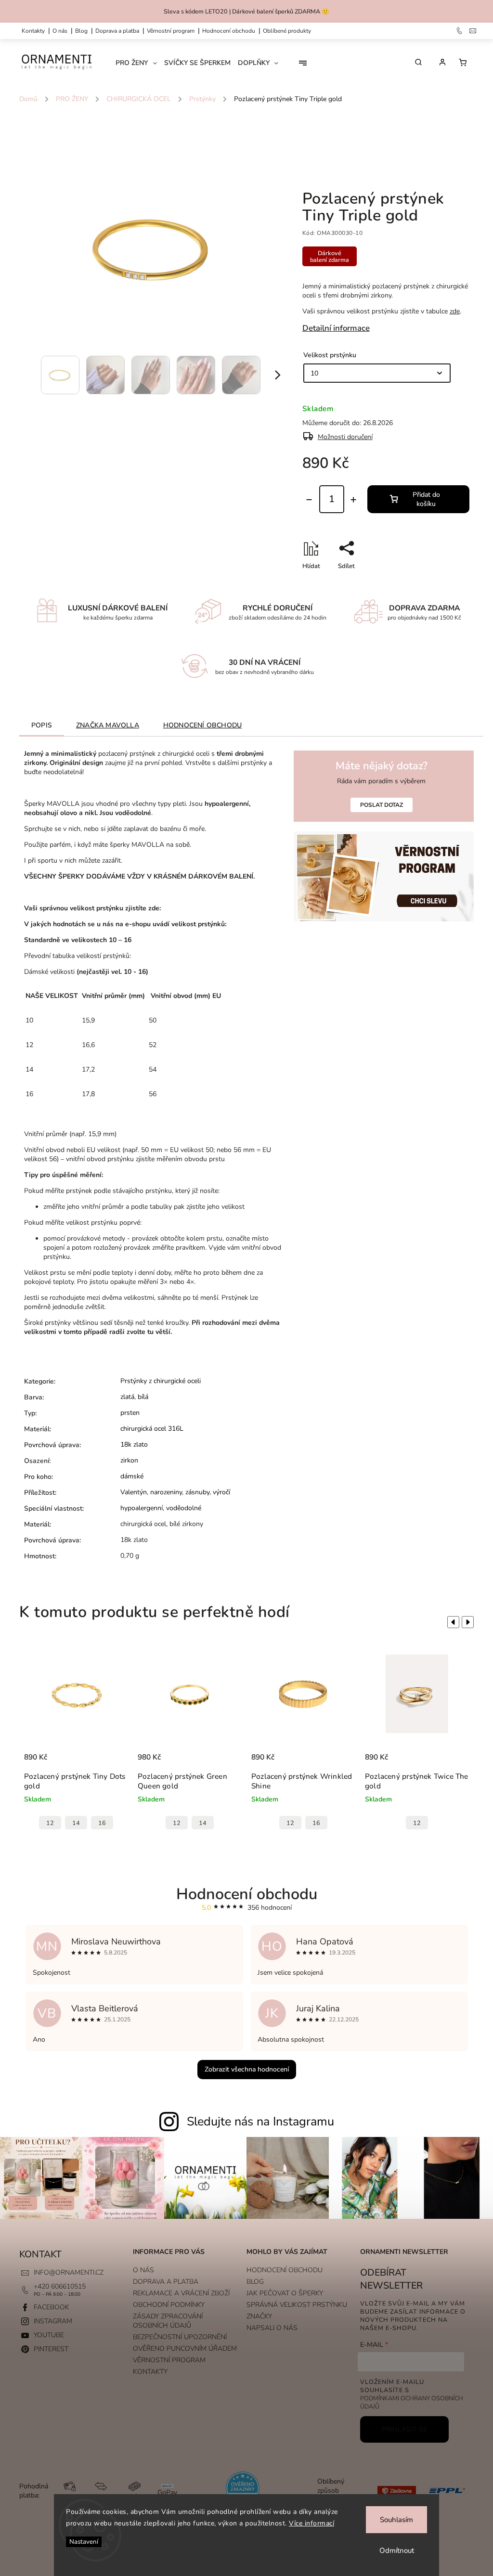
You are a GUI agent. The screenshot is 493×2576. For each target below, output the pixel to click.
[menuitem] (140, 63)
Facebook (52, 2307)
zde (455, 311)
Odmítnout (397, 2550)
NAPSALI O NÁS (272, 2328)
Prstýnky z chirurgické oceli (161, 1381)
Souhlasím (396, 2520)
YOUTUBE (49, 2335)
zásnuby (197, 1492)
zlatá (127, 1397)
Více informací (311, 2523)
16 (203, 1823)
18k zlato (134, 1444)
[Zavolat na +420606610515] (460, 31)
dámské (132, 1476)
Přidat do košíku (426, 499)
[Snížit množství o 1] (309, 500)
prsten (130, 1413)
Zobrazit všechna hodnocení (247, 2069)
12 (63, 1823)
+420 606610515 (60, 2286)
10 (404, 1823)
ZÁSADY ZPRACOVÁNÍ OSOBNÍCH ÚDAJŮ (168, 2321)
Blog (81, 31)
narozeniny (166, 1492)
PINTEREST (51, 2349)
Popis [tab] (42, 725)
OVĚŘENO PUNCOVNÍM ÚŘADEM (185, 2349)
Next (469, 1622)
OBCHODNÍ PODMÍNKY (169, 2305)
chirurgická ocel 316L (152, 1429)
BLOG (255, 2282)
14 (89, 1823)
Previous (452, 1622)
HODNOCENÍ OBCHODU (285, 2270)
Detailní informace (336, 328)
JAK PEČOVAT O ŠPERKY (285, 2293)
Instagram (53, 2321)
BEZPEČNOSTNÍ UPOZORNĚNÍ (180, 2337)
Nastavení (84, 2542)
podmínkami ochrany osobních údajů (412, 2402)
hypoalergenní (142, 1508)
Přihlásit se (404, 2429)
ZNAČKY (259, 2316)
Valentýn (134, 1492)
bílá (143, 1397)
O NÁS (60, 31)
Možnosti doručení (345, 437)
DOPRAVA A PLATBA (117, 31)
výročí (221, 1492)
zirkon (129, 1460)
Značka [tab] (108, 725)
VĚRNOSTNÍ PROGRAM (171, 31)
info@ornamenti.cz (69, 2272)
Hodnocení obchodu (229, 31)
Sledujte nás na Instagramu (260, 2122)
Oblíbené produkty (287, 31)
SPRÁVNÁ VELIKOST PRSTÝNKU (297, 2305)
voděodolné (184, 1508)
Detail (33, 1749)
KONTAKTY (33, 31)
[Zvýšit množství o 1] (353, 500)
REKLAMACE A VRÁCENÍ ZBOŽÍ (181, 2293)
